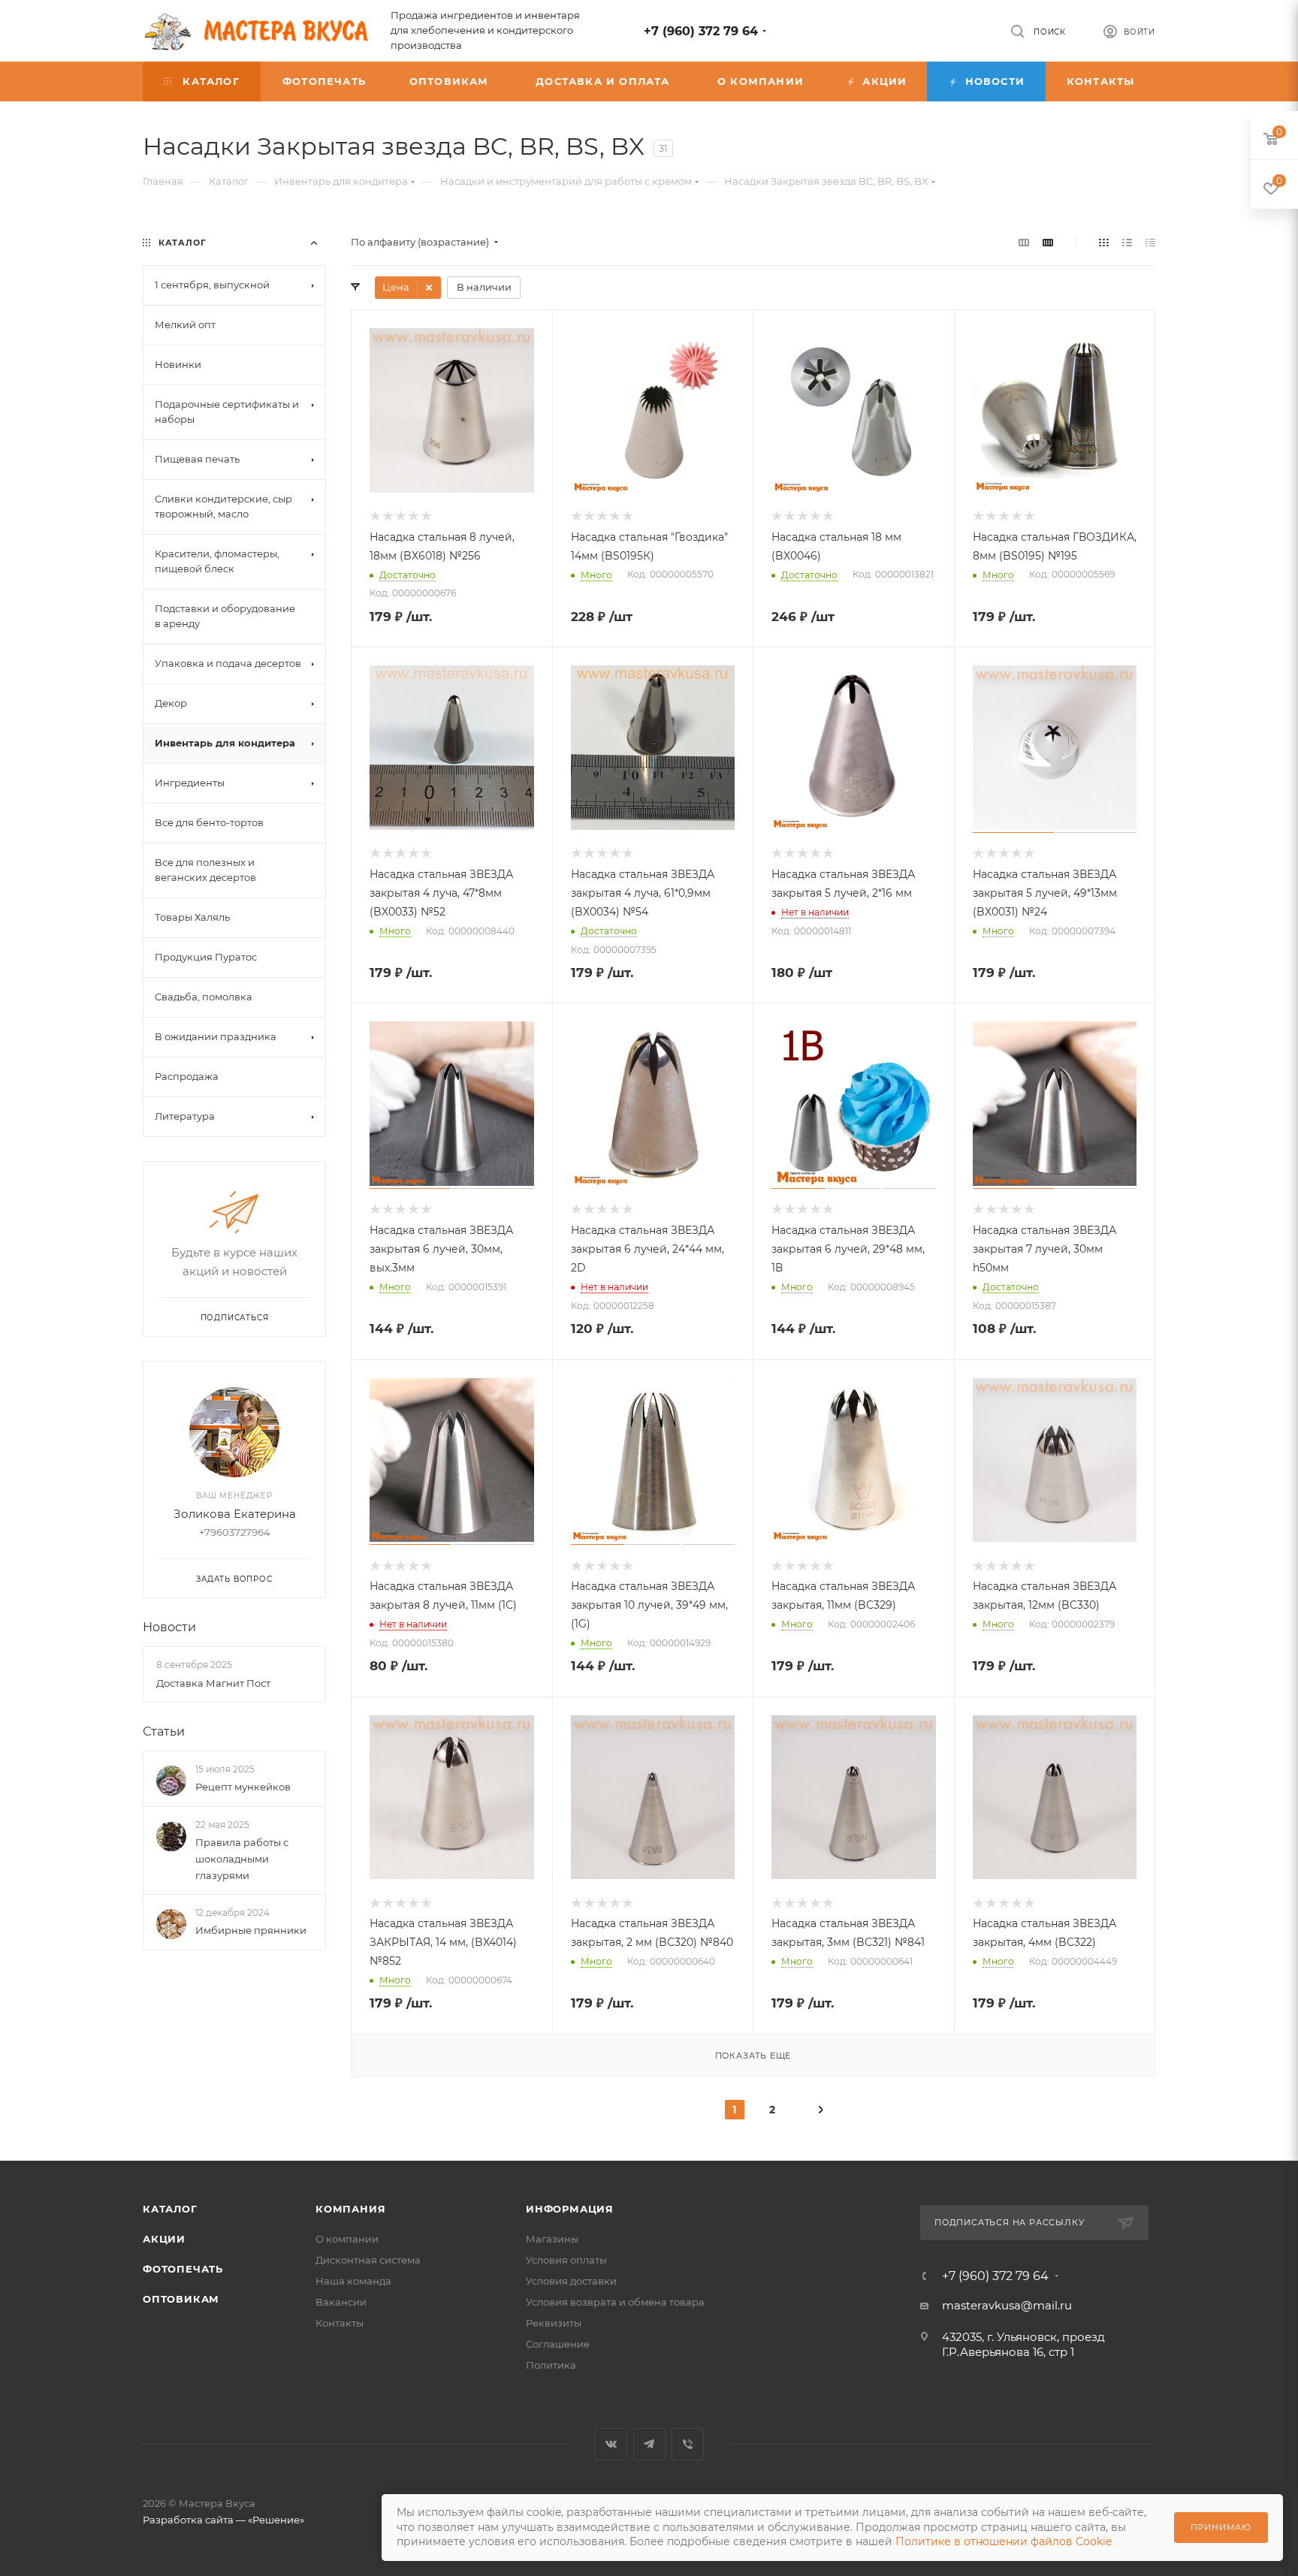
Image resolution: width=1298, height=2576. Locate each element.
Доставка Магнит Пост (213, 1683)
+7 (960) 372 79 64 (701, 31)
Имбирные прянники (251, 1930)
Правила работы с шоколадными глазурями (242, 1859)
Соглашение (558, 2344)
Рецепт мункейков (243, 1787)
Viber (688, 2444)
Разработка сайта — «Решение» (223, 2520)
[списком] (1127, 242)
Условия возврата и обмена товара (615, 2302)
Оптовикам (181, 2299)
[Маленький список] (1024, 242)
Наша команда (353, 2281)
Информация (570, 2209)
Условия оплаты (566, 2260)
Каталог (170, 2209)
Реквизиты (554, 2323)
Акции (164, 2239)
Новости (169, 1627)
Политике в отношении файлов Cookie (1004, 2541)
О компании (347, 2239)
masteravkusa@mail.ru (1007, 2305)
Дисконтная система (368, 2260)
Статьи (164, 1731)
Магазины (552, 2239)
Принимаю (1221, 2527)
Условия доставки (571, 2281)
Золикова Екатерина (235, 1514)
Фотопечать (183, 2269)
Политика (551, 2365)
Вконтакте (611, 2444)
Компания (350, 2209)
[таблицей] (1150, 242)
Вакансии (341, 2302)
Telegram (649, 2444)
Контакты (340, 2323)
